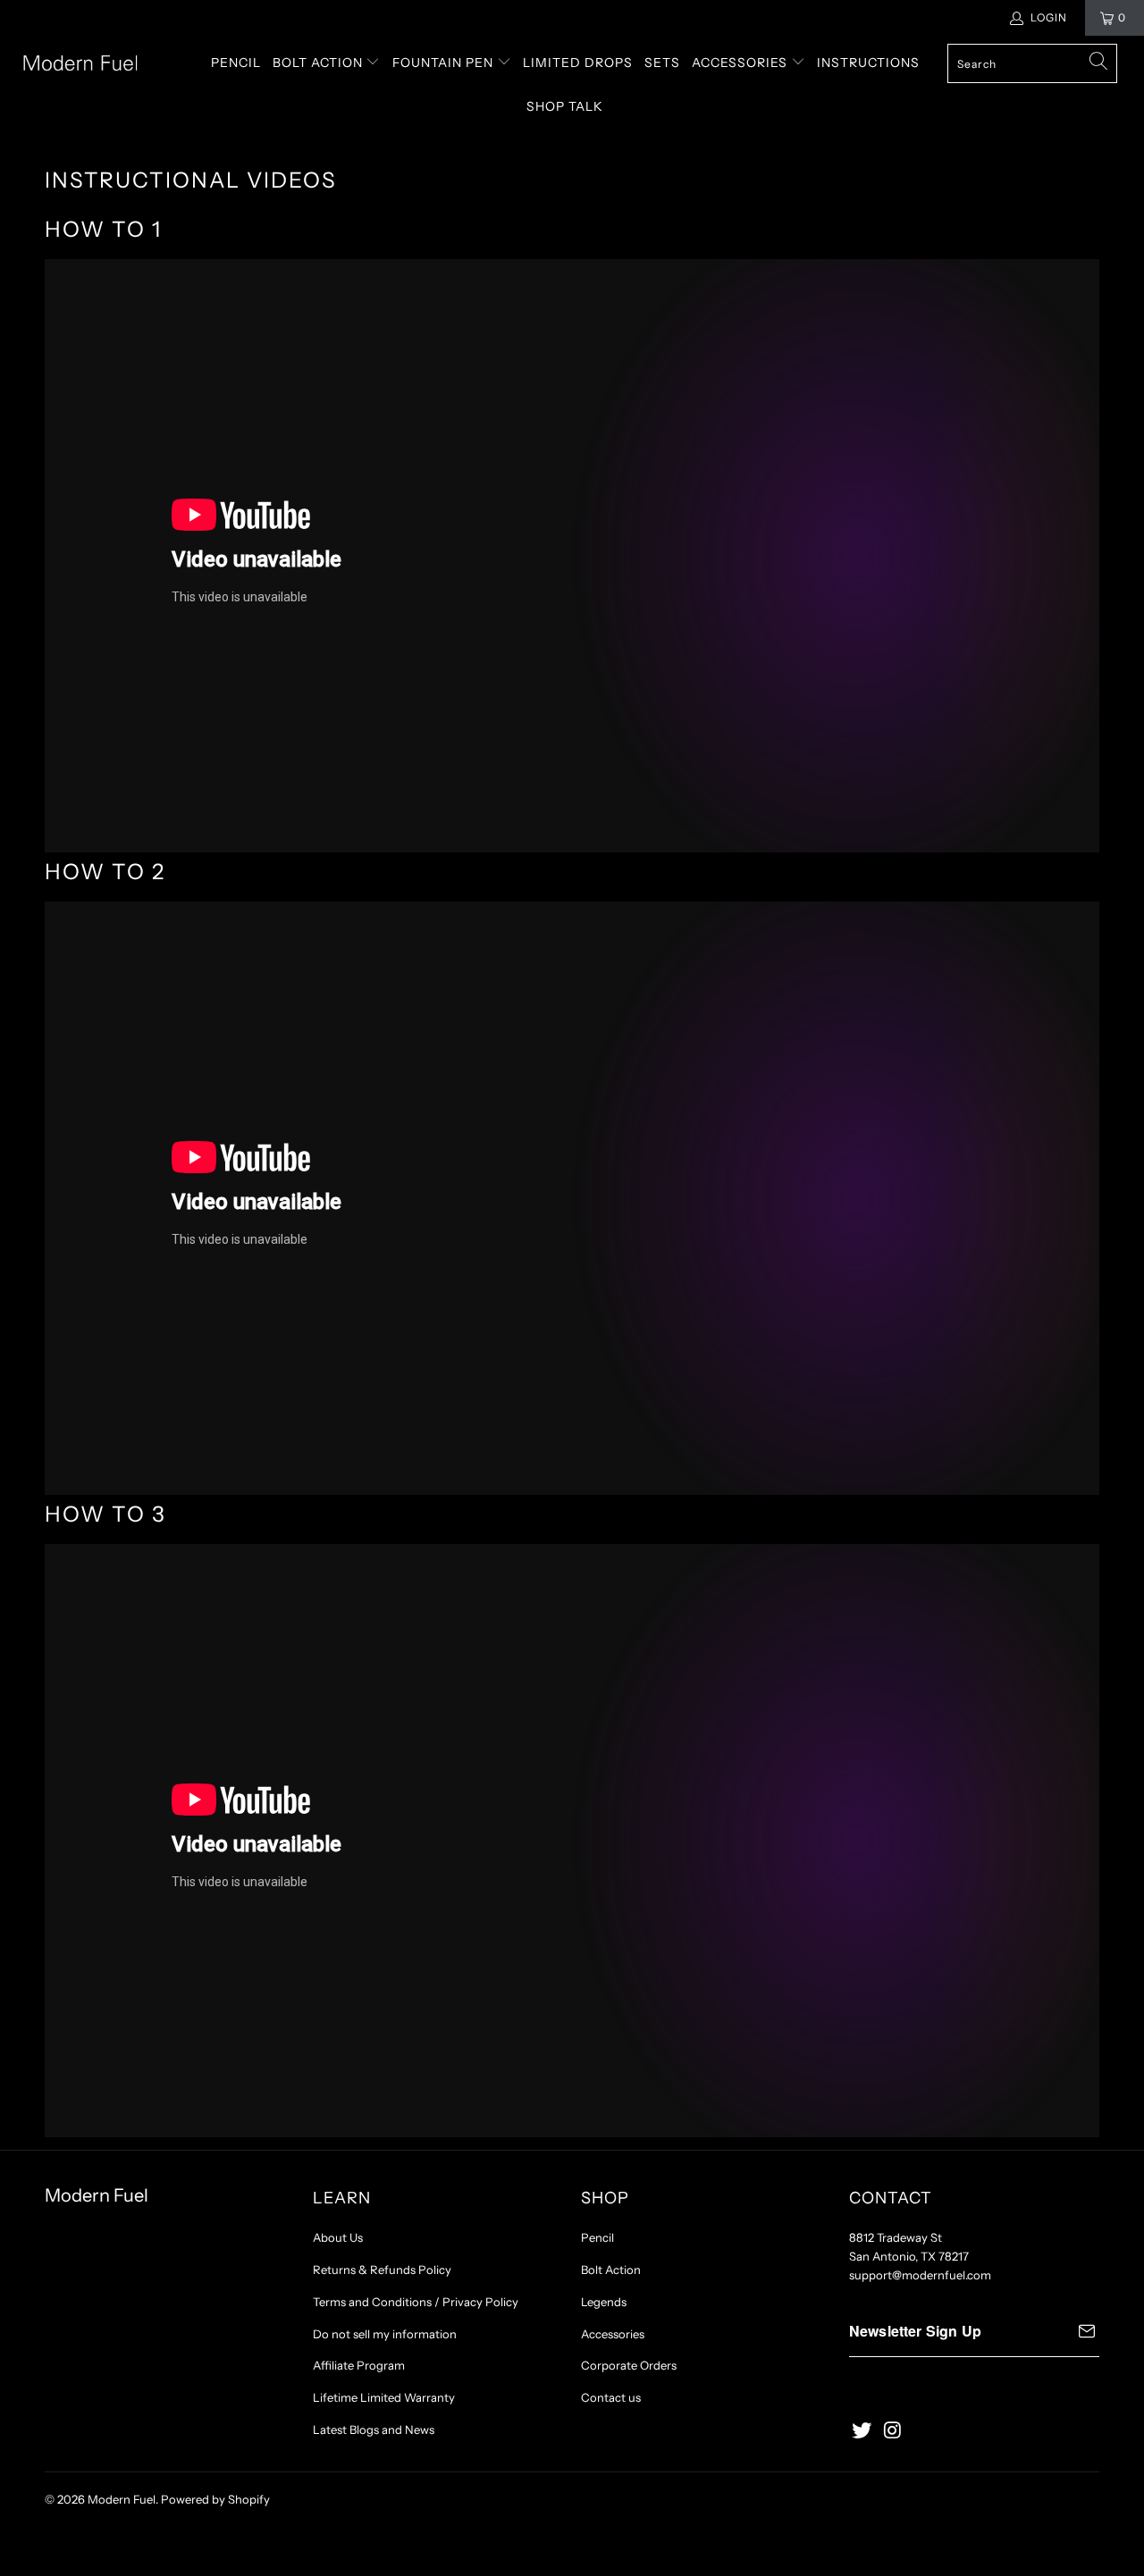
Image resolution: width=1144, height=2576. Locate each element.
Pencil (597, 2237)
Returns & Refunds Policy (382, 2270)
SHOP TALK (565, 106)
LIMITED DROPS (578, 63)
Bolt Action (611, 2270)
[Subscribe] (1087, 2331)
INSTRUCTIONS (868, 63)
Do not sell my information (385, 2334)
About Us (338, 2237)
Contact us (611, 2397)
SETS (662, 63)
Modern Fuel (122, 2499)
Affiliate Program (359, 2365)
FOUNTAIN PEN (445, 63)
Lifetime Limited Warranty (384, 2397)
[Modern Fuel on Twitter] (862, 2431)
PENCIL (236, 63)
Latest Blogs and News (374, 2429)
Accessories (613, 2334)
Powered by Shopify (215, 2499)
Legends (604, 2302)
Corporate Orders (629, 2365)
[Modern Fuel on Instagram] (894, 2431)
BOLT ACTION (320, 63)
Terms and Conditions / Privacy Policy (416, 2302)
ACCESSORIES (741, 63)
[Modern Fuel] (101, 63)
